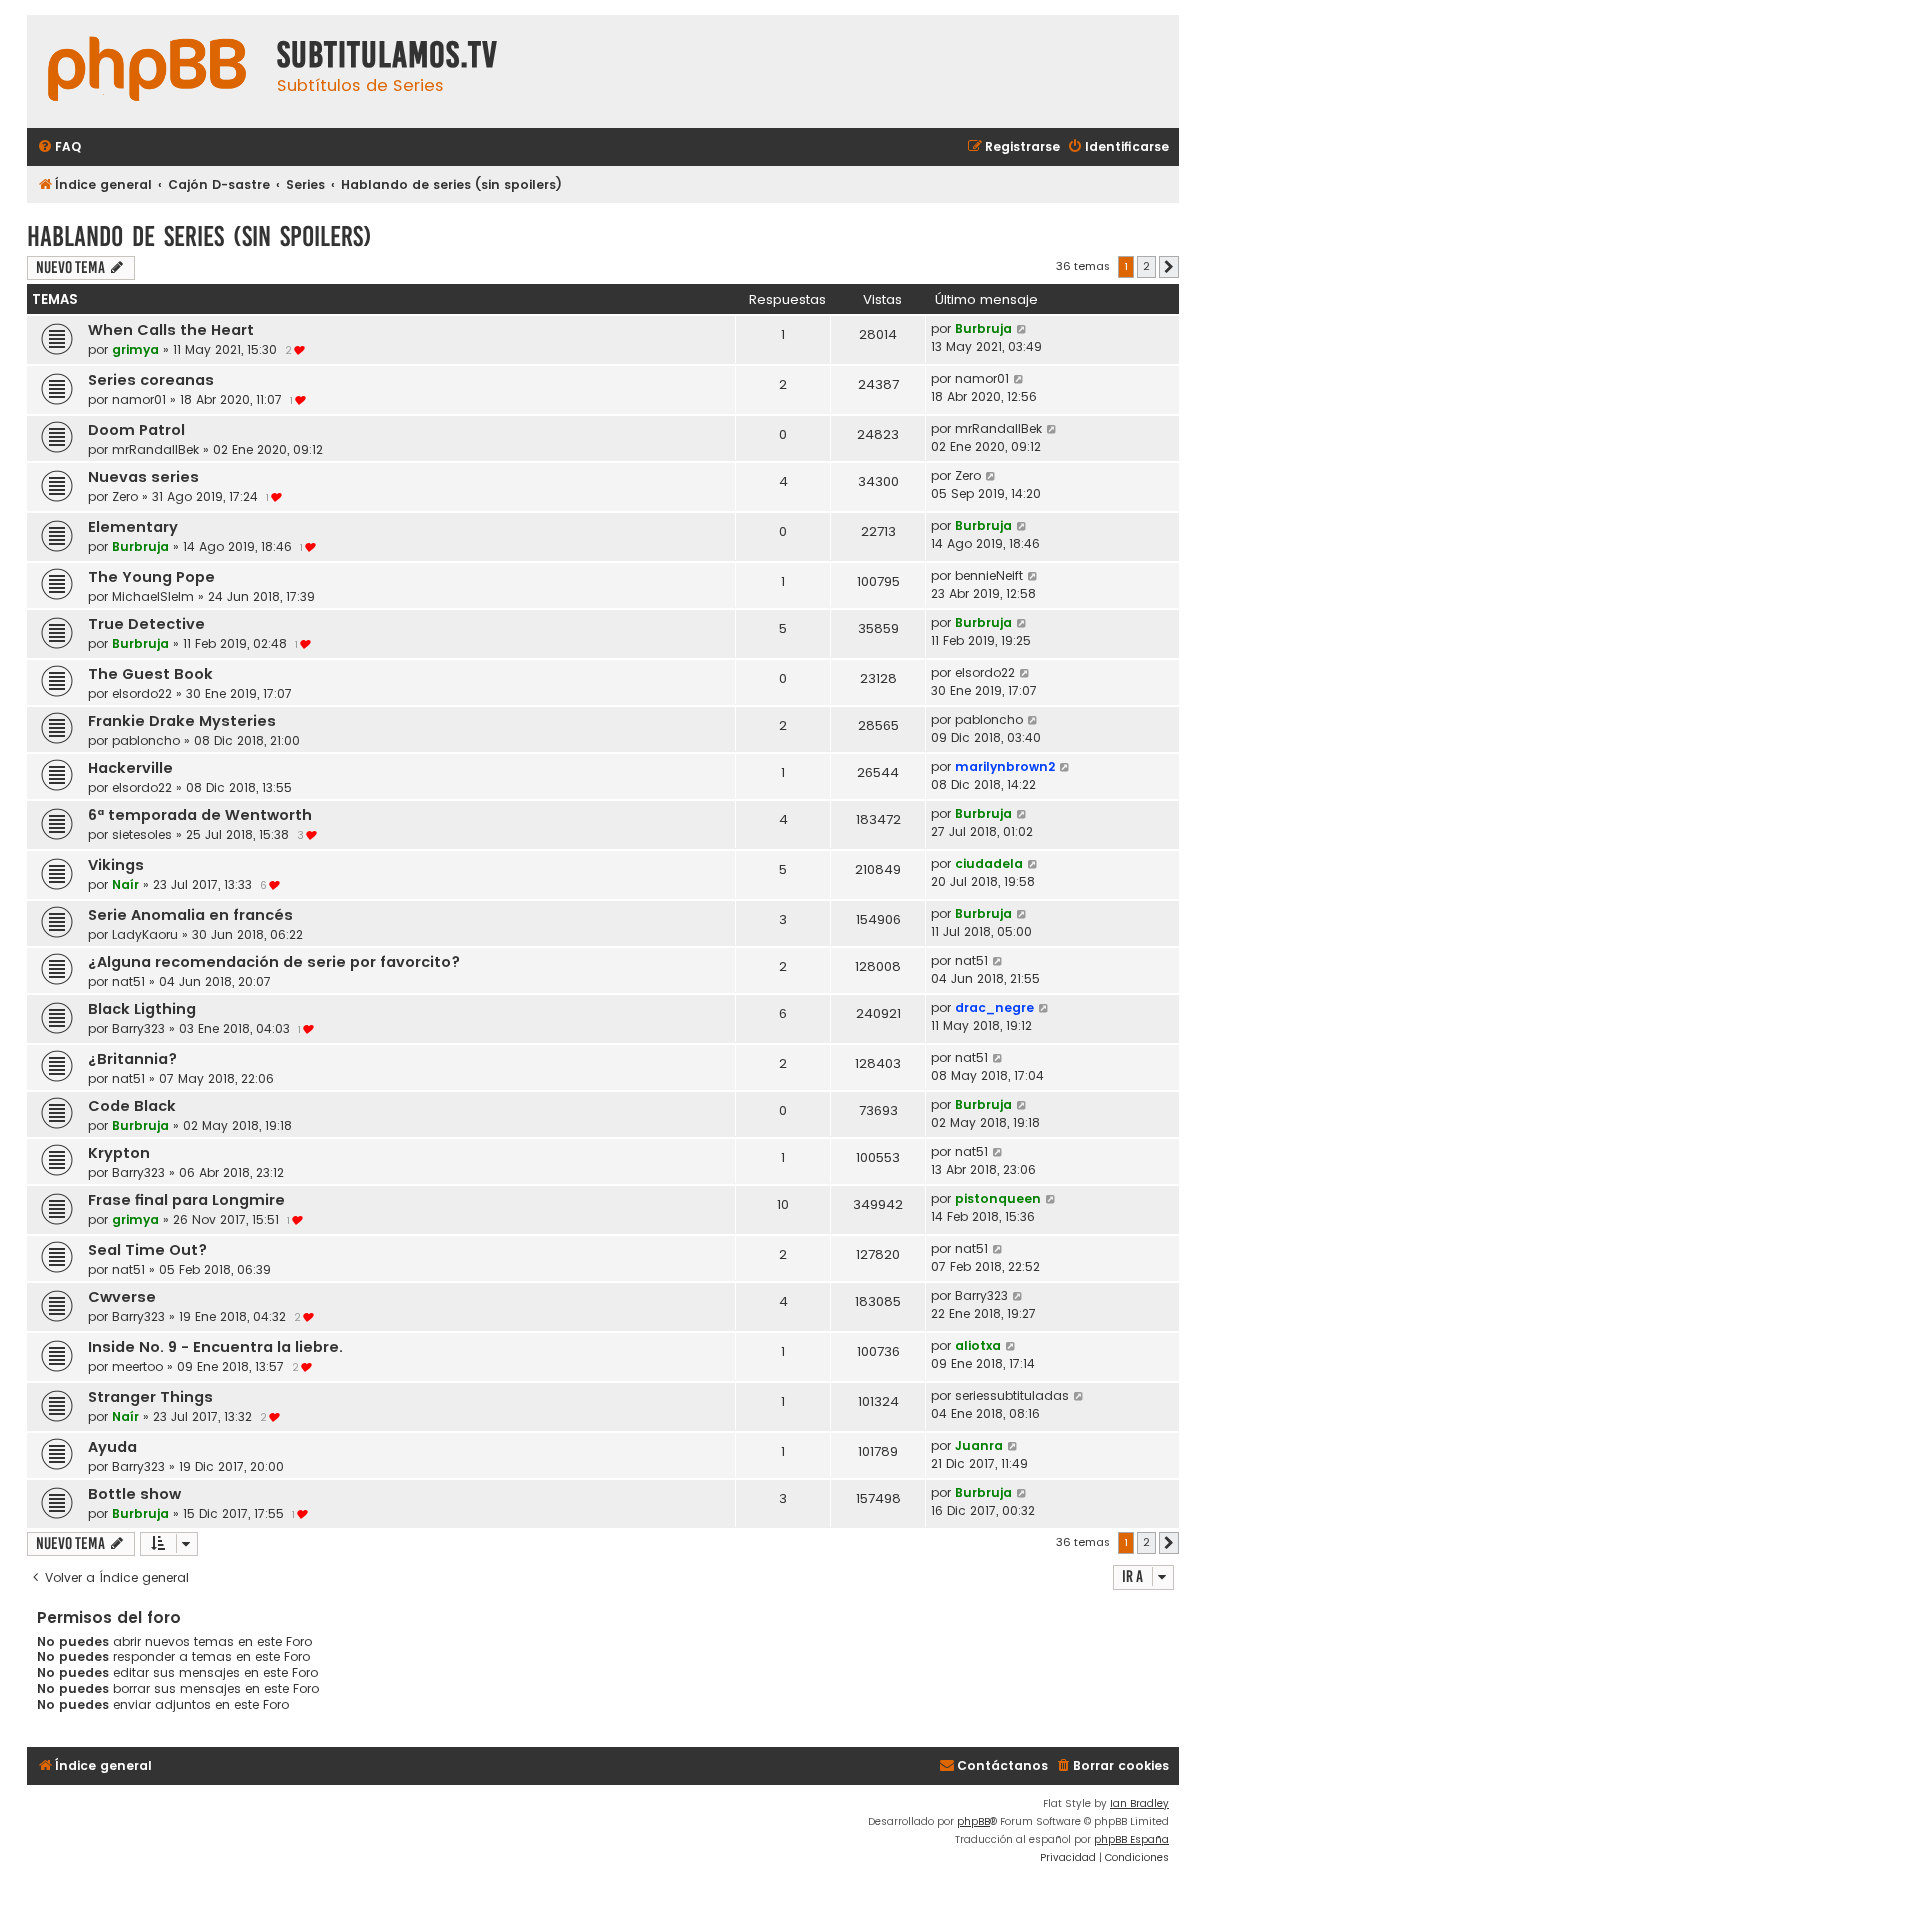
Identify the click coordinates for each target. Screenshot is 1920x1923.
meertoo (137, 1366)
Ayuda (112, 1447)
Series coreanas (151, 380)
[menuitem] (59, 147)
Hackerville (130, 768)
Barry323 (138, 1028)
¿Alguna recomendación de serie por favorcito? (274, 962)
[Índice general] (147, 71)
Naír (125, 884)
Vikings (116, 865)
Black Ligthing (142, 1009)
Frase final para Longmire (186, 1200)
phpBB (973, 1821)
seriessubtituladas (1012, 1395)
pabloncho (146, 740)
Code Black (132, 1106)
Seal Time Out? (147, 1250)
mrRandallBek (155, 449)
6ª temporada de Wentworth (200, 815)
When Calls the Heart (171, 330)
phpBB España (1131, 1839)
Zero (125, 496)
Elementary (133, 527)
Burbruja (983, 328)
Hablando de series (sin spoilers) (199, 236)
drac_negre (994, 1007)
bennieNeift (989, 575)
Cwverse (122, 1297)
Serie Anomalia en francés (190, 915)
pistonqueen (998, 1198)
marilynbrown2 (1005, 766)
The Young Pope (151, 577)
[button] (1169, 267)
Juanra (979, 1445)
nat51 (128, 981)
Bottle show (134, 1494)
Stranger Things (150, 1397)
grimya (135, 349)
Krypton (119, 1153)
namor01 (139, 399)
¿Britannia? (132, 1059)
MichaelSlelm (153, 596)
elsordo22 (142, 693)
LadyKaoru (145, 934)
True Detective (146, 624)
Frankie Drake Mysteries (182, 721)
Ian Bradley (1139, 1803)
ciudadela (989, 863)
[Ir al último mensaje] (1022, 329)
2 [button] (1146, 266)
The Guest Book (150, 674)
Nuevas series (143, 477)
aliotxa (978, 1345)
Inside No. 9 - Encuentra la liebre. (215, 1347)
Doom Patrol (136, 430)
